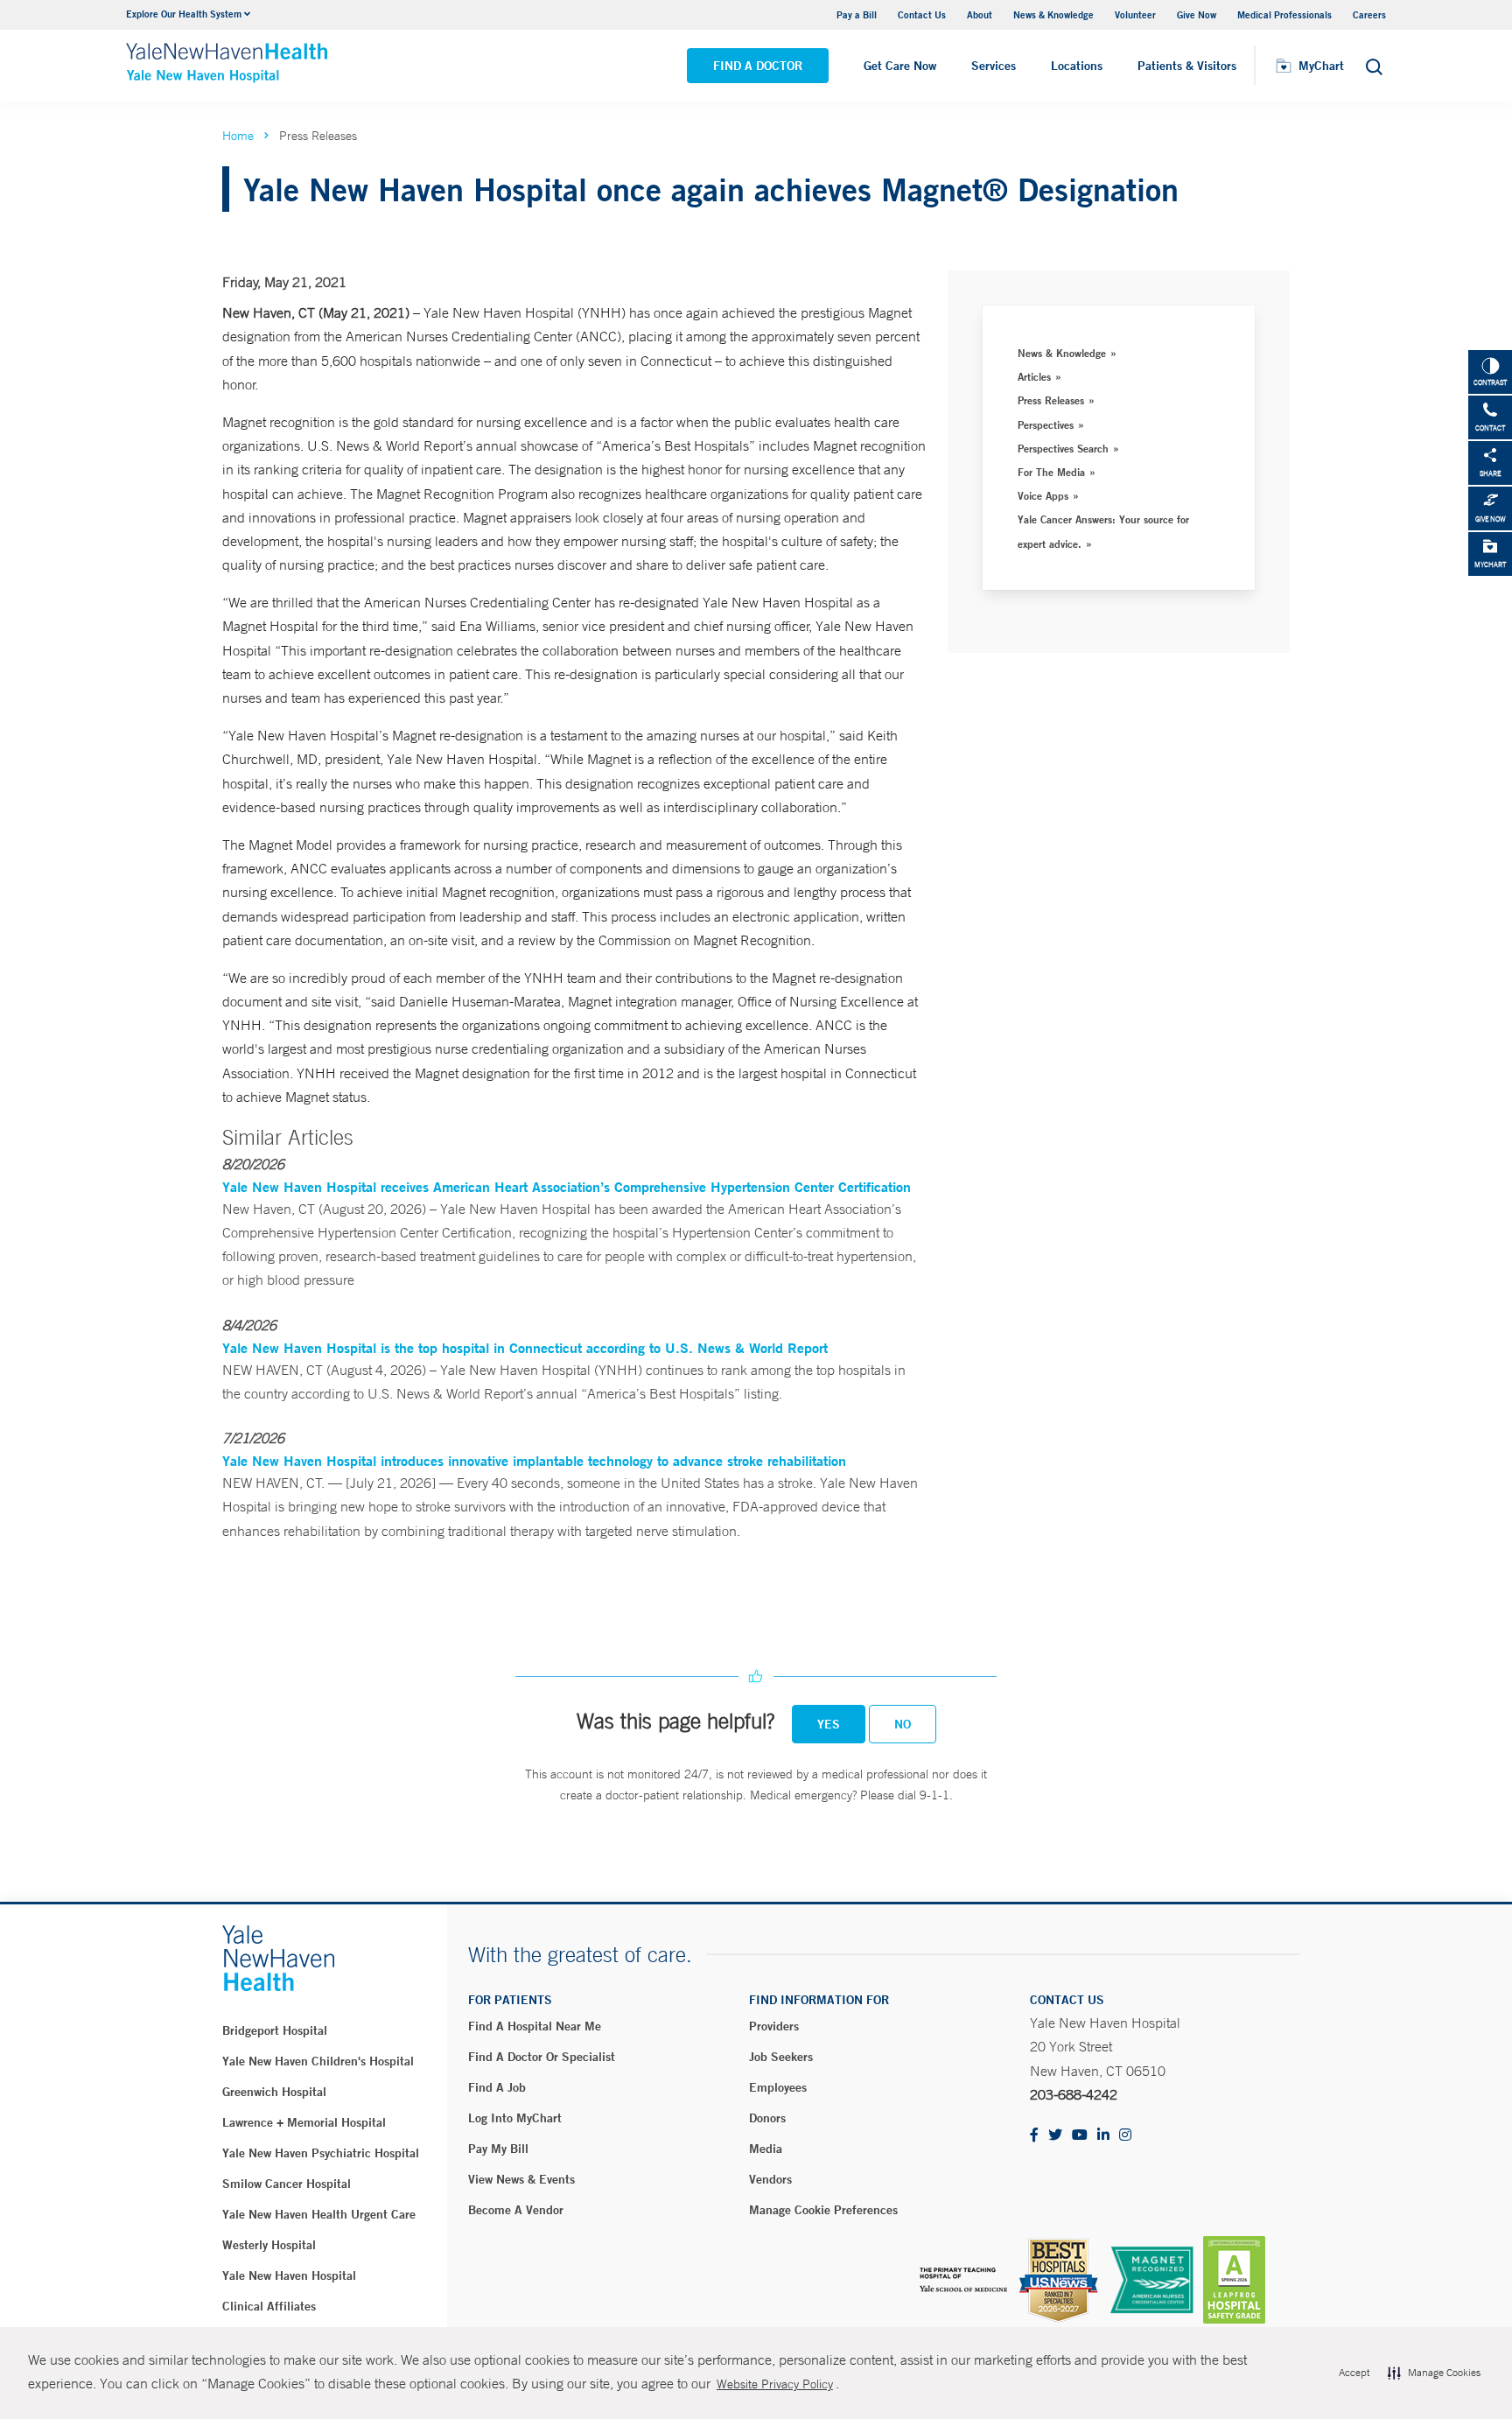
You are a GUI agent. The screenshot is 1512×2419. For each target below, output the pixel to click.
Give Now (1197, 14)
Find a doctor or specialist (542, 2057)
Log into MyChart (515, 2118)
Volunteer (1135, 14)
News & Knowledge (1053, 14)
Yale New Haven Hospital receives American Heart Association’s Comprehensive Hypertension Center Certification (567, 1186)
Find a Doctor (758, 66)
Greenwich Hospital (274, 2092)
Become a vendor (516, 2210)
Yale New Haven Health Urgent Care (319, 2214)
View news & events (521, 2179)
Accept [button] (1354, 2373)
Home (238, 136)
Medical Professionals (1284, 14)
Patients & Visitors (1187, 66)
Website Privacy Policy (775, 2384)
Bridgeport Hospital (275, 2030)
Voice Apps (1043, 495)
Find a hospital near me (535, 2026)
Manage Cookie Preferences (823, 2210)
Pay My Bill (498, 2149)
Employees (778, 2087)
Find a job (497, 2087)
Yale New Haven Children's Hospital (318, 2061)
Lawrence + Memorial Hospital (304, 2122)
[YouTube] (1080, 2136)
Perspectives (1046, 424)
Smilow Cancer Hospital (287, 2184)
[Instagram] (1125, 2136)
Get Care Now (900, 66)
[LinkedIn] (1103, 2136)
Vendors (770, 2179)
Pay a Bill (857, 14)
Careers (1369, 14)
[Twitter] (1055, 2136)
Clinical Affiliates (269, 2306)
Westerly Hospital (269, 2245)
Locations (1077, 66)
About (980, 14)
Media (766, 2149)
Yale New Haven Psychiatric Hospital (321, 2153)
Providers (774, 2026)
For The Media (1051, 472)
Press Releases (1051, 400)
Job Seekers (781, 2057)
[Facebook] (1034, 2136)
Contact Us (922, 14)
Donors (767, 2118)
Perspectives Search (1063, 448)
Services (994, 66)
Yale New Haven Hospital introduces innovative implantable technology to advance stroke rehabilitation (534, 1460)
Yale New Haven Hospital (289, 2275)
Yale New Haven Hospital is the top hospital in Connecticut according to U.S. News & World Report (525, 1347)
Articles (1034, 376)
